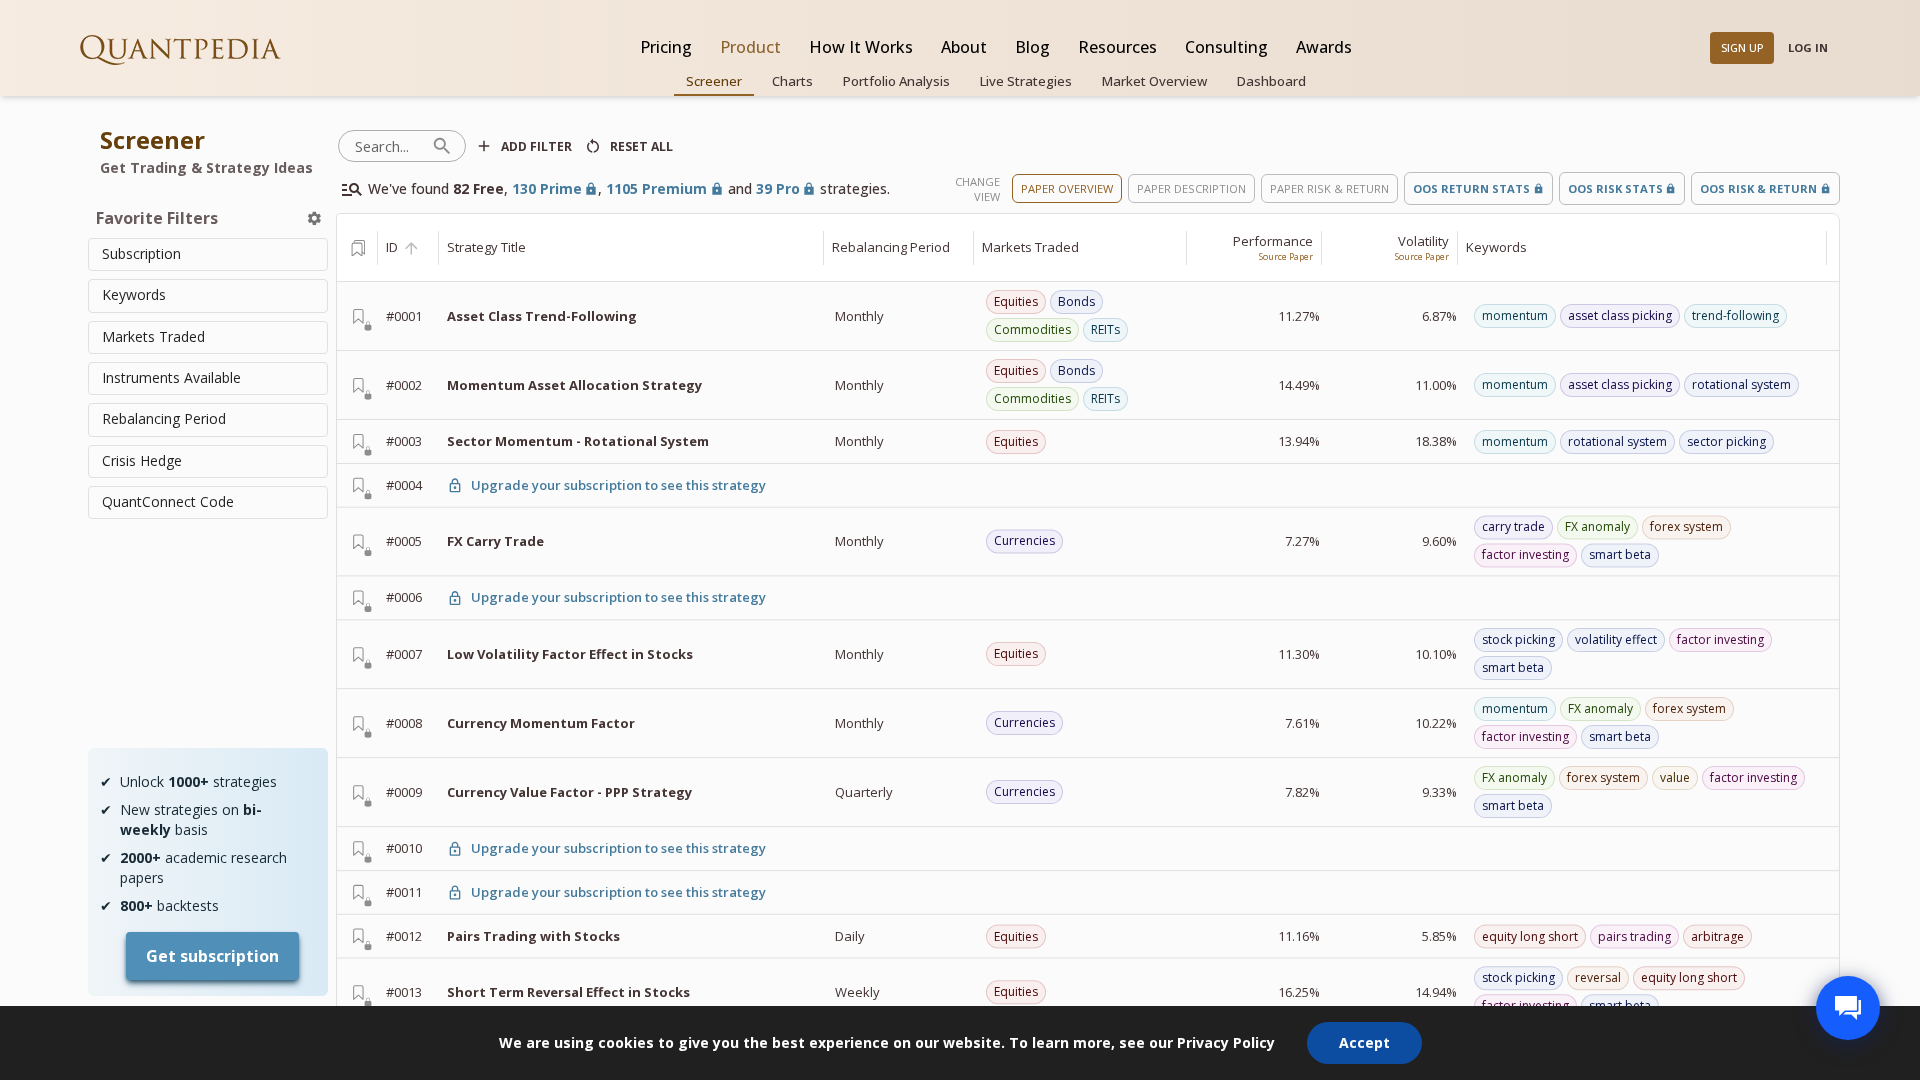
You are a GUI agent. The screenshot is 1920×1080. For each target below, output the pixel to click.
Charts (792, 81)
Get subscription (212, 956)
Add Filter (536, 146)
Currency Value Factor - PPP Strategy (569, 792)
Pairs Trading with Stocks (533, 936)
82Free (478, 188)
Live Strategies (1026, 81)
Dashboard (1271, 81)
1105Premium (656, 188)
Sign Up (1742, 47)
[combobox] (208, 254)
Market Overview (1154, 81)
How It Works (861, 47)
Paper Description (1191, 188)
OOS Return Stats (1471, 188)
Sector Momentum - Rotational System (578, 441)
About (964, 47)
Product (750, 47)
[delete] (314, 218)
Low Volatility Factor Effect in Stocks (570, 654)
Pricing (666, 47)
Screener (714, 81)
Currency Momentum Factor (541, 723)
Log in (1808, 47)
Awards (1324, 47)
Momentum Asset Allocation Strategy (574, 385)
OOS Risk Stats (1615, 188)
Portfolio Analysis (896, 81)
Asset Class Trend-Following (542, 316)
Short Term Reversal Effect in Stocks (568, 992)
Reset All (641, 146)
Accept (1364, 1042)
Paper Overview (1067, 188)
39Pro (778, 188)
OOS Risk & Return (1758, 188)
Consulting (1226, 47)
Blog (1032, 47)
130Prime (547, 188)
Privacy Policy (1226, 1042)
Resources (1117, 47)
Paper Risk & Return (1329, 188)
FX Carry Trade (495, 541)
